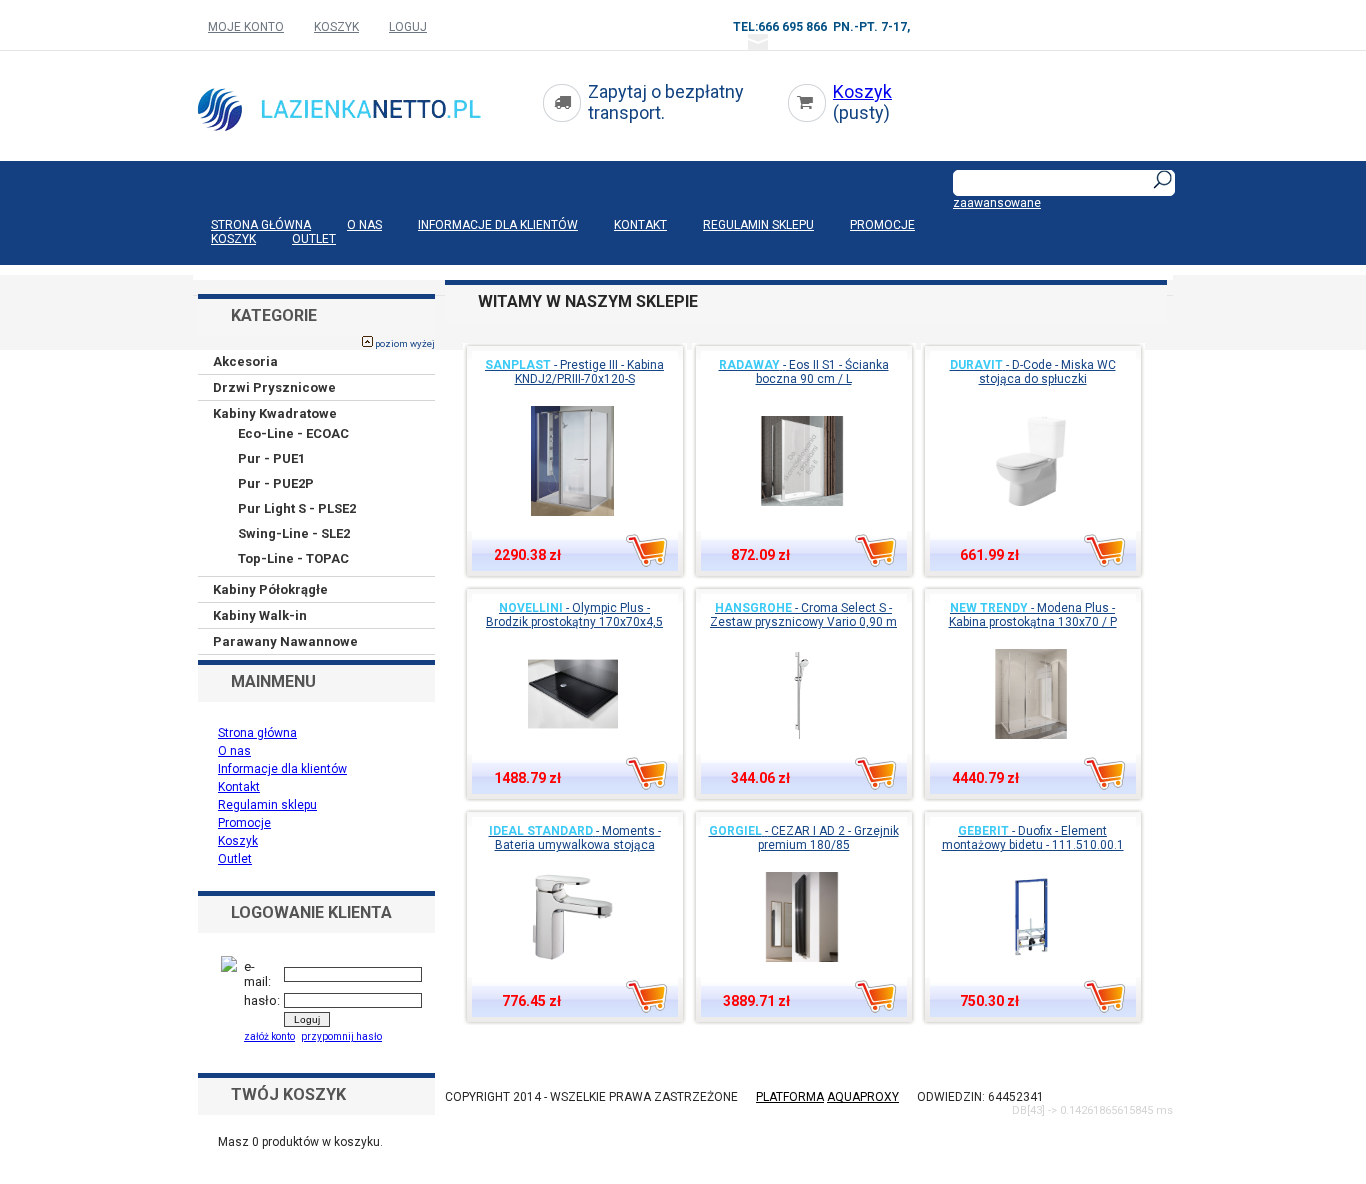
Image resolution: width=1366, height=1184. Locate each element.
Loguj (408, 27)
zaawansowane (997, 203)
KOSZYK (336, 27)
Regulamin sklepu (758, 225)
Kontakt (640, 225)
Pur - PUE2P (276, 483)
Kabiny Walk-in (260, 615)
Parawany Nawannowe (285, 641)
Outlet (314, 239)
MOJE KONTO (246, 27)
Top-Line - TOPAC (293, 558)
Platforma (790, 1097)
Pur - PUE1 (271, 458)
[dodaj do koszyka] (646, 550)
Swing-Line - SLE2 (294, 533)
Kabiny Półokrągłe (270, 589)
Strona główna (261, 225)
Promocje (882, 225)
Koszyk (862, 91)
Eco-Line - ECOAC (293, 433)
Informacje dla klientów (498, 225)
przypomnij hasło (341, 1036)
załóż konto (269, 1036)
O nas (364, 225)
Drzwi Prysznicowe (274, 387)
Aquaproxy (863, 1097)
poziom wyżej (404, 343)
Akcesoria (245, 361)
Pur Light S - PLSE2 (297, 508)
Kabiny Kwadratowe (275, 413)
